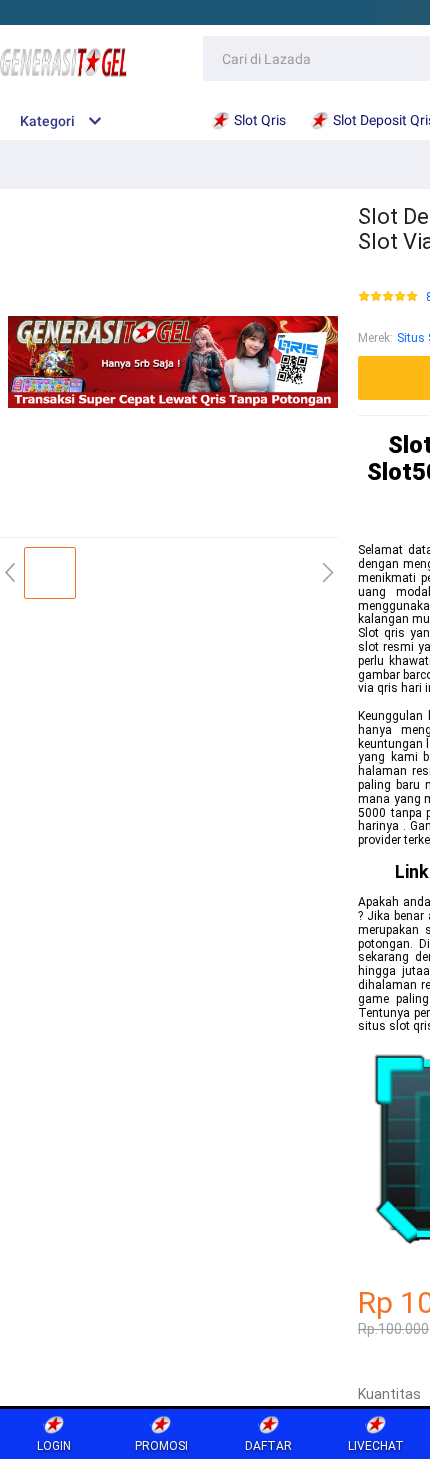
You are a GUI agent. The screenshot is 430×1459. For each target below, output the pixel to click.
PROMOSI (161, 1446)
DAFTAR (268, 1446)
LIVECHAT (376, 1446)
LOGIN (54, 1446)
